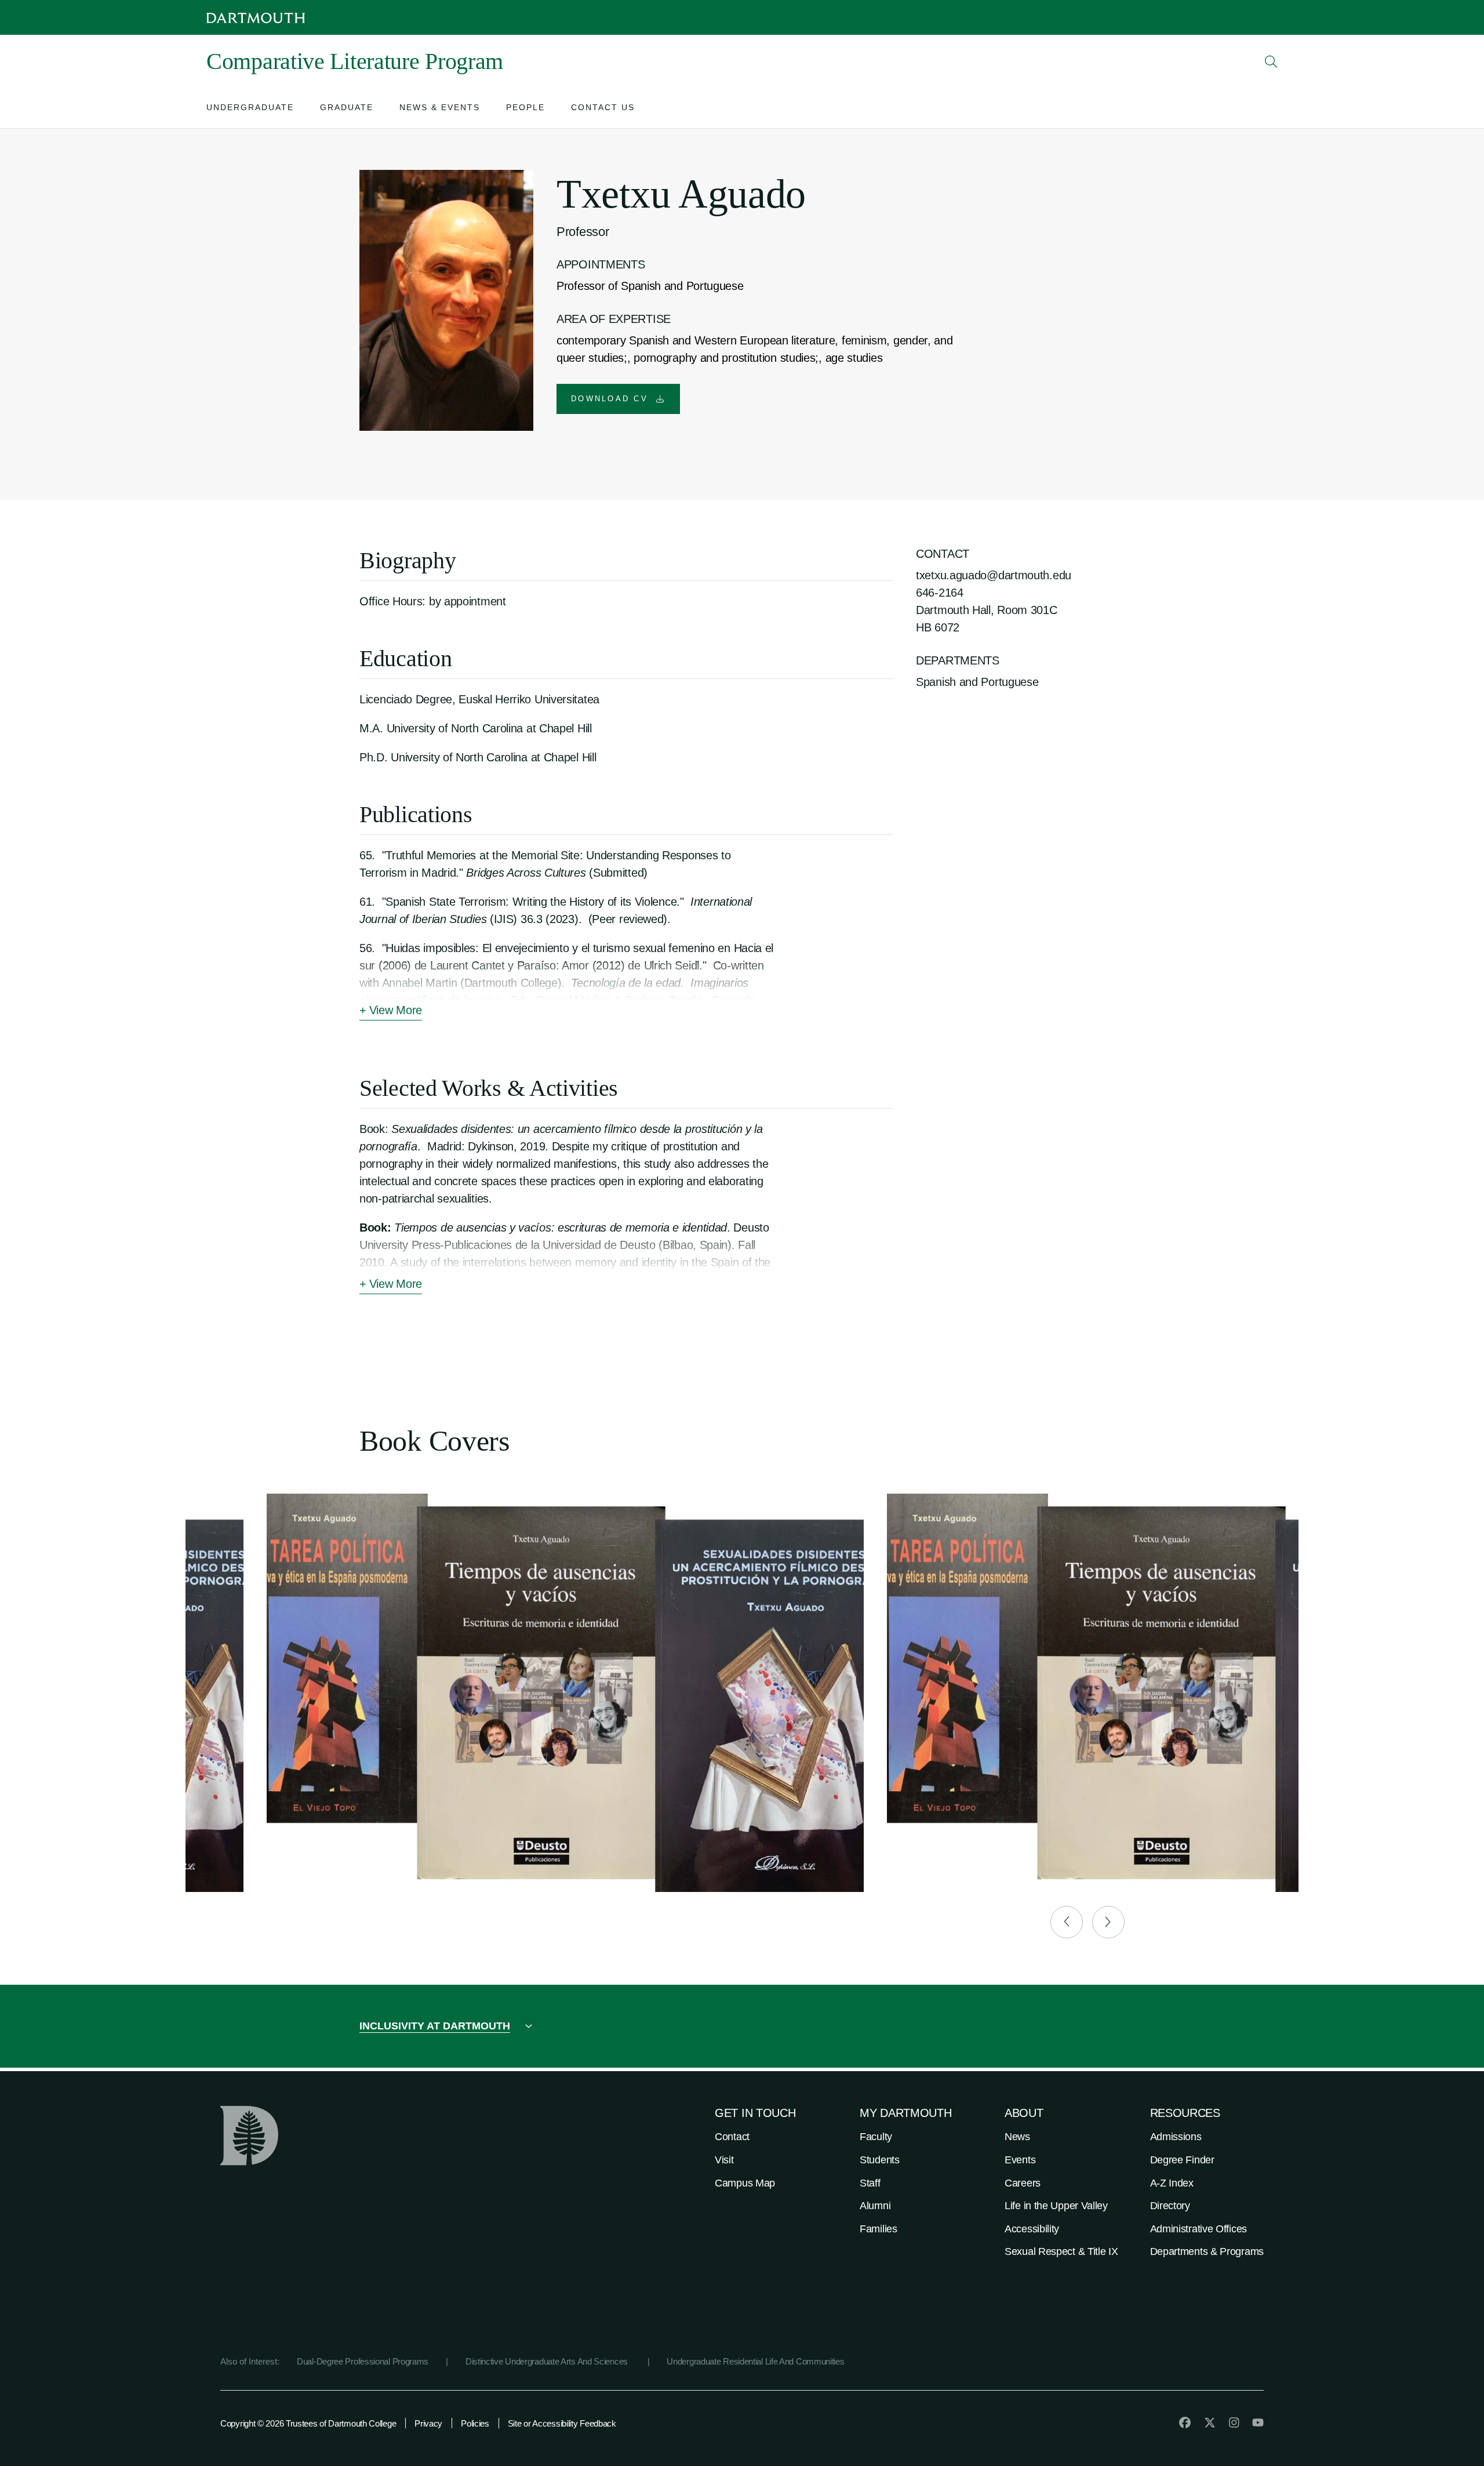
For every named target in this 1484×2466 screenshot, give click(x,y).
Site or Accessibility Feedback (562, 2423)
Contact (732, 2137)
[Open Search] (1271, 61)
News (1017, 2137)
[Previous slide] (1067, 1922)
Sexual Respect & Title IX (1061, 2251)
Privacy (428, 2423)
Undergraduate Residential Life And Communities (755, 2361)
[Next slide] (1108, 1922)
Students (880, 2160)
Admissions (1176, 2137)
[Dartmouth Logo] (256, 18)
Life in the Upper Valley (1056, 2206)
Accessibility (1032, 2229)
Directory (1170, 2206)
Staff (870, 2183)
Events (1020, 2160)
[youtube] (1258, 2423)
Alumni (875, 2206)
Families (879, 2229)
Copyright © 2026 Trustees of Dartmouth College (308, 2423)
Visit (724, 2160)
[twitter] (1210, 2423)
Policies (475, 2423)
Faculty (876, 2137)
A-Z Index (1172, 2183)
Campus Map (745, 2183)
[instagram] (1234, 2423)
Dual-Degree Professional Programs (363, 2361)
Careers (1023, 2183)
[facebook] (1185, 2423)
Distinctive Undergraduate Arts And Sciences (548, 2361)
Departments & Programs (1207, 2251)
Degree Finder (1182, 2160)
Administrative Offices (1199, 2229)
